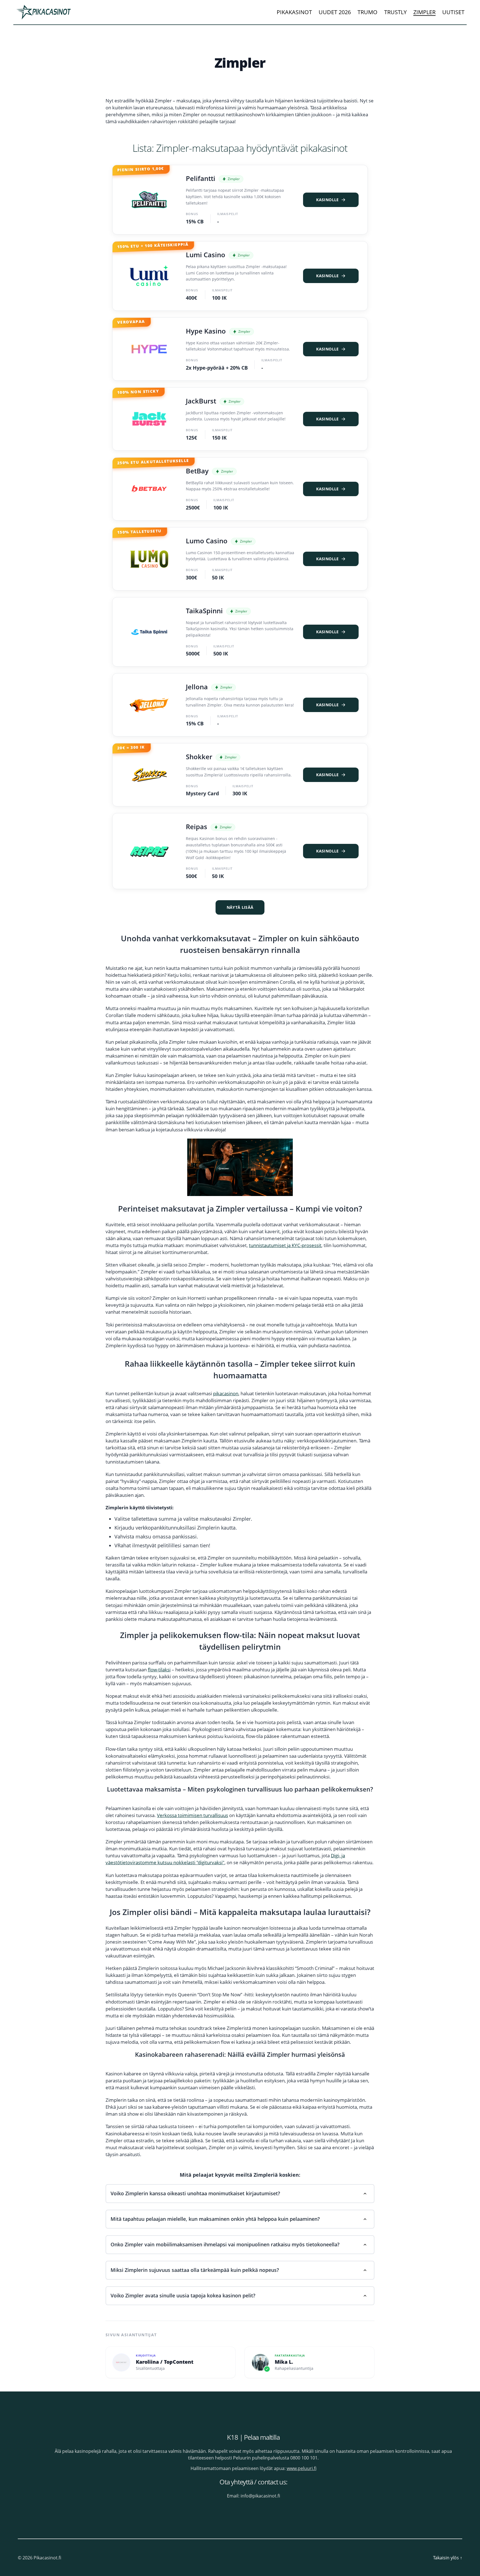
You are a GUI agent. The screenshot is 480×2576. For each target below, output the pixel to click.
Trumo (367, 12)
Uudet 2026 (335, 12)
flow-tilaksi (159, 1670)
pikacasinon (226, 1393)
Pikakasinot (294, 12)
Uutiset (453, 12)
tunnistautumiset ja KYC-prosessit (285, 1245)
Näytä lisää (240, 907)
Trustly (395, 12)
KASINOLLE (327, 200)
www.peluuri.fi (302, 2468)
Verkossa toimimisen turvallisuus (192, 1815)
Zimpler (424, 12)
